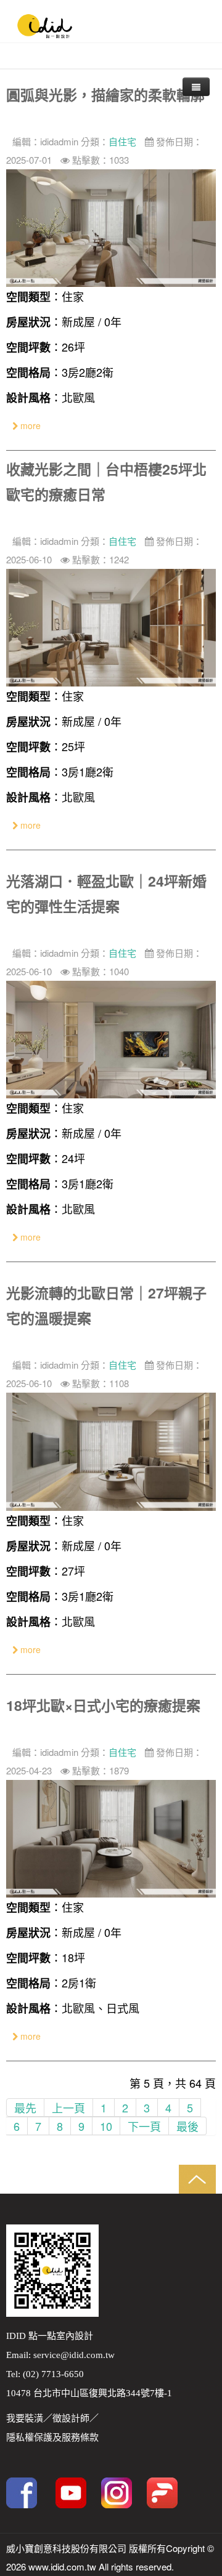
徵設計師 (71, 2418)
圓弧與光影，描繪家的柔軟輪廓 (105, 95)
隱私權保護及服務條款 (52, 2437)
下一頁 (144, 2126)
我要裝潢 (25, 2418)
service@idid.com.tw (74, 2355)
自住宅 (122, 141)
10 (106, 2126)
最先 (25, 2107)
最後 (187, 2126)
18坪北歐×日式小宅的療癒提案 (103, 1705)
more (29, 425)
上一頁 (68, 2107)
